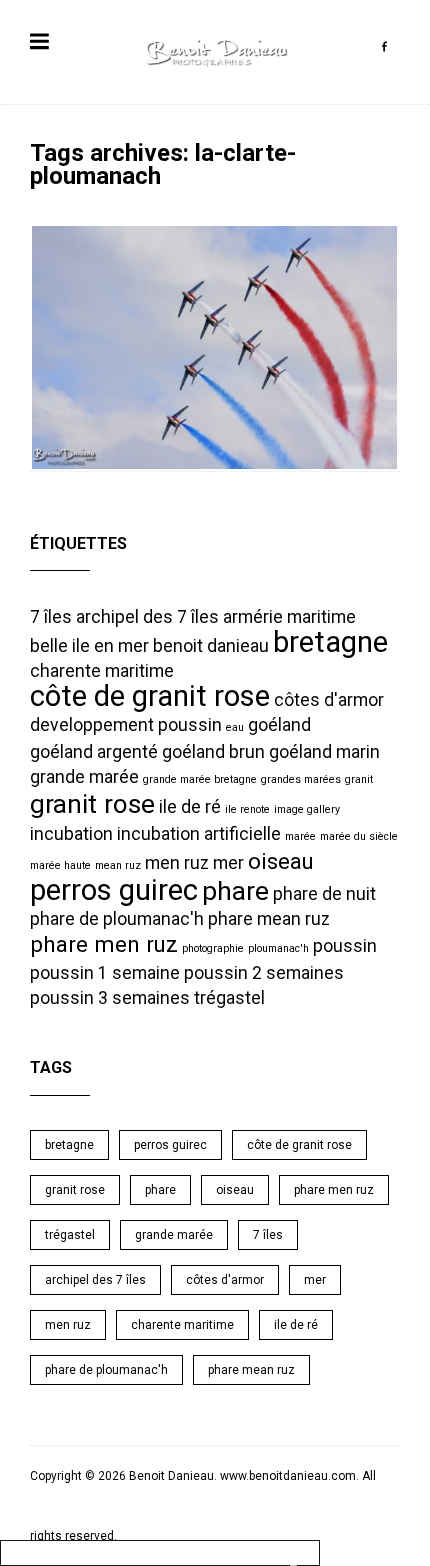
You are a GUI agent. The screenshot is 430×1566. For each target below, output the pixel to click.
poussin (345, 946)
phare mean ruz (269, 919)
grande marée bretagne (200, 779)
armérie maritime (289, 617)
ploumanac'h (278, 948)
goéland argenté (94, 752)
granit (359, 779)
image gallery (307, 809)
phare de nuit (324, 894)
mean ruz (118, 865)
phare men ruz (104, 944)
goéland (279, 725)
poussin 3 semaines (110, 998)
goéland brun (213, 752)
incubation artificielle (199, 834)
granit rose (92, 804)
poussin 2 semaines (264, 973)
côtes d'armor (329, 700)
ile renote (247, 809)
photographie (213, 948)
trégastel (229, 998)
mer (228, 863)
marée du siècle (359, 836)
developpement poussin (126, 725)
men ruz (177, 863)
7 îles (51, 617)
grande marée (84, 777)
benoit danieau (211, 646)
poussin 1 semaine (105, 973)
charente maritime (102, 671)
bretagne (330, 642)
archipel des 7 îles (147, 617)
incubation (71, 834)
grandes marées (301, 779)
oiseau (281, 861)
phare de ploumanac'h (117, 919)
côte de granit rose (150, 696)
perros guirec (114, 890)
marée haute (60, 865)
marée (300, 836)
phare (235, 891)
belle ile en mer (89, 646)
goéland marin (324, 752)
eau (235, 727)
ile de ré (190, 807)
